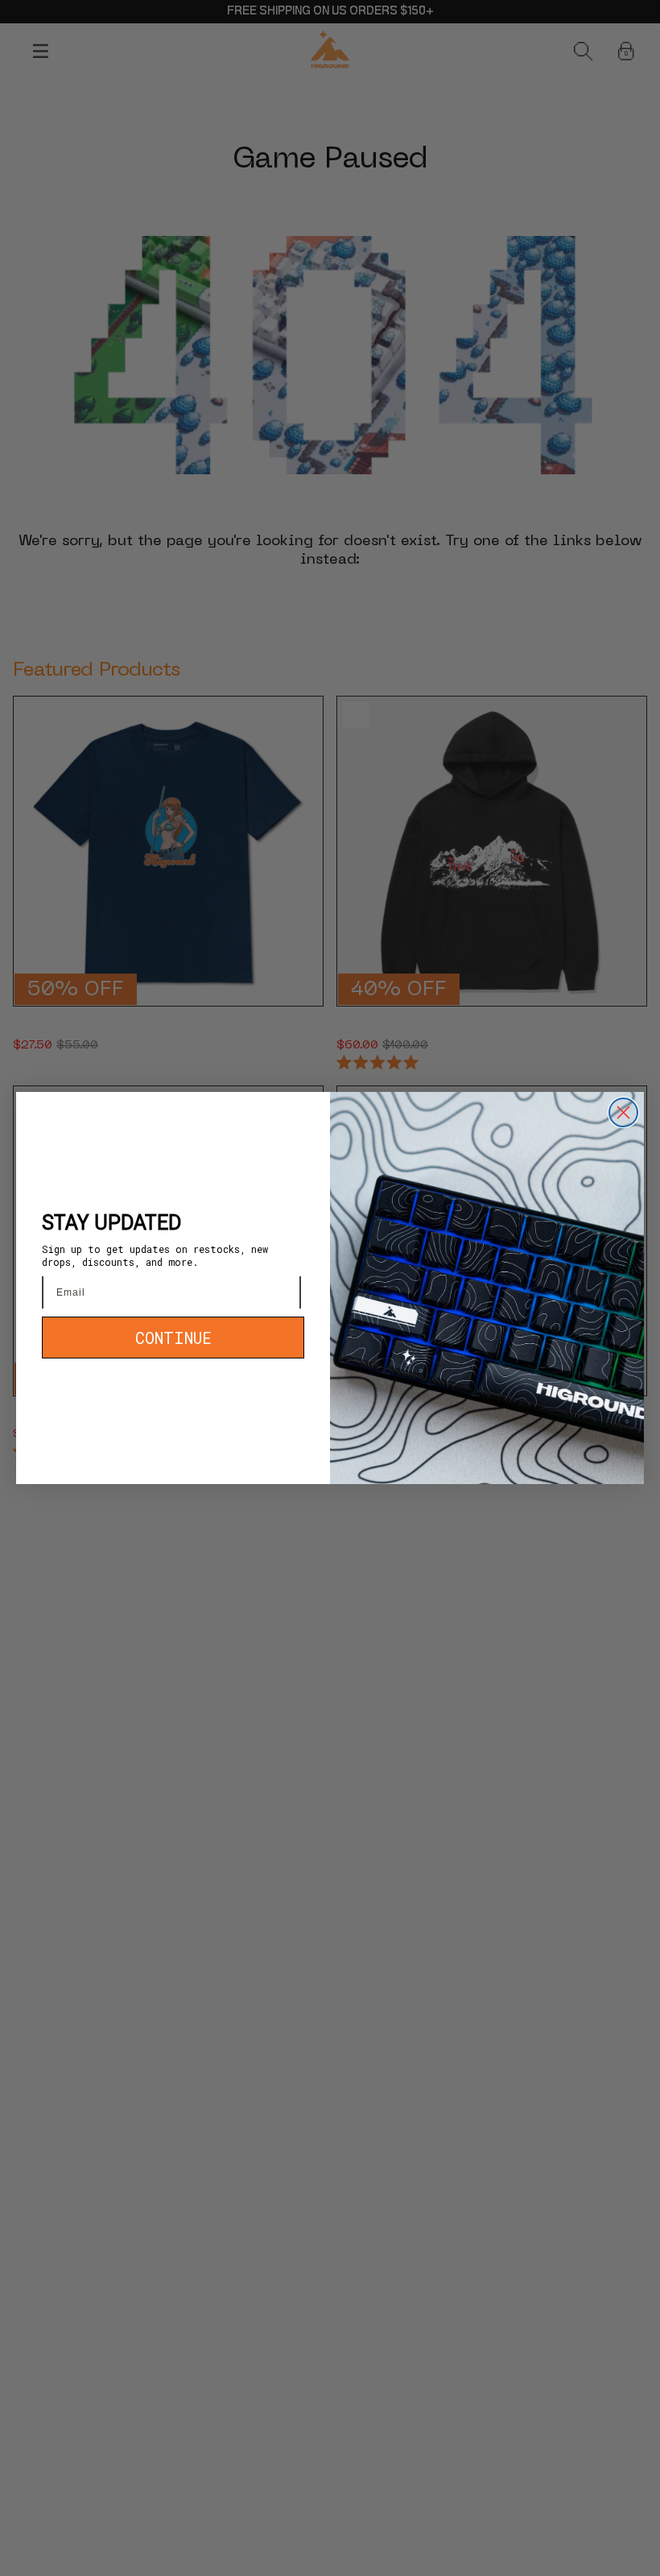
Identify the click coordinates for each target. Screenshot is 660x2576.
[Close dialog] (623, 1112)
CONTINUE (173, 1338)
